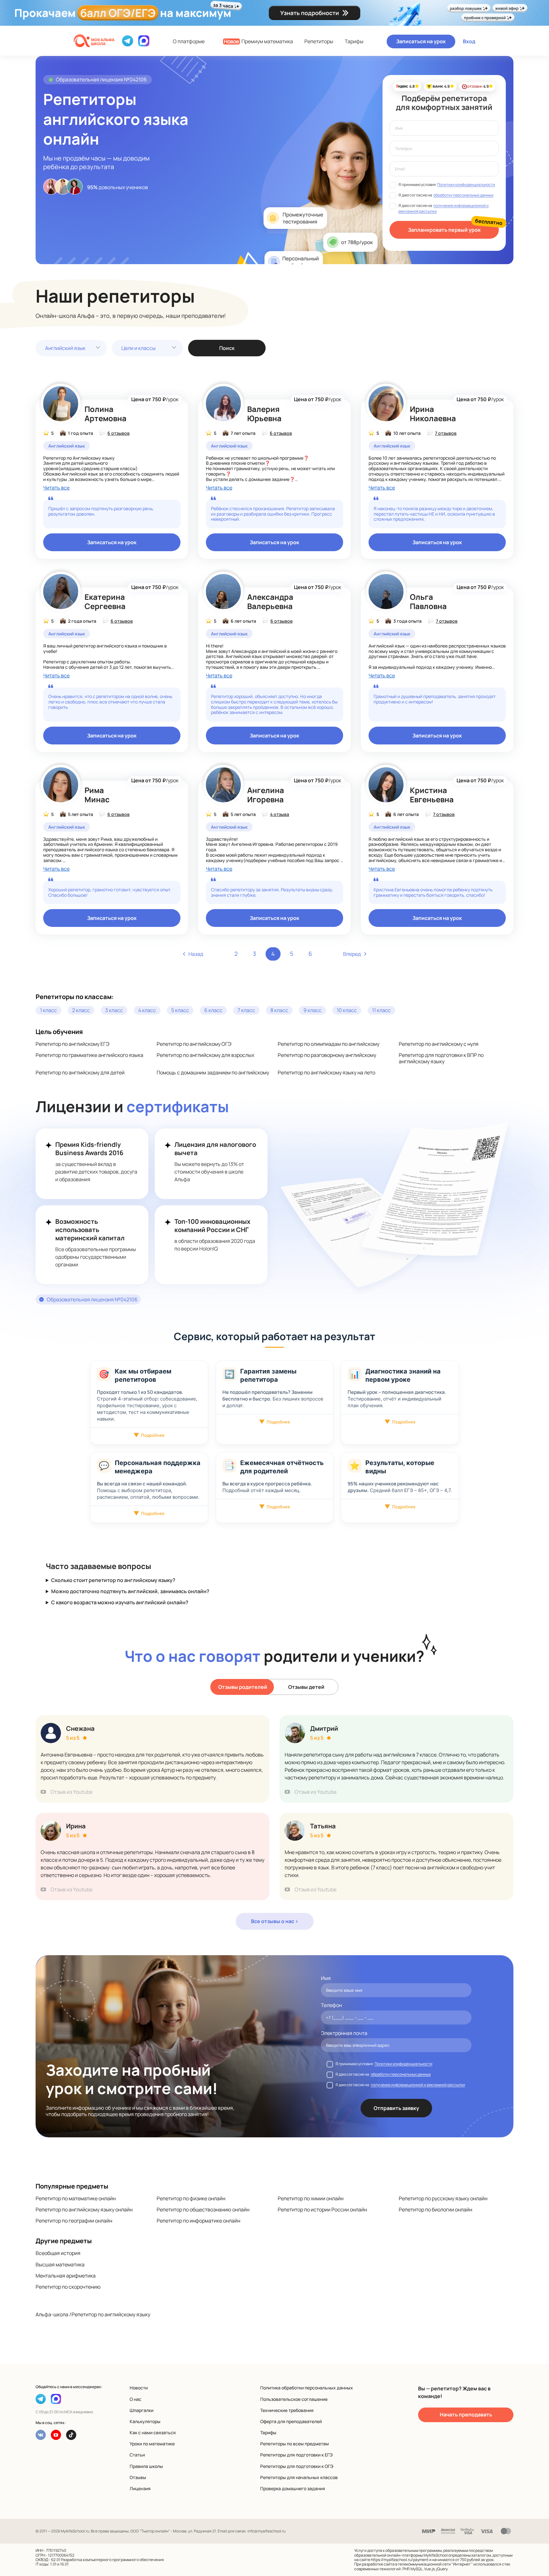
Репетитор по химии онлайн (311, 2198)
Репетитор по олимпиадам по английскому (329, 1044)
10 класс (347, 1010)
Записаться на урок (421, 41)
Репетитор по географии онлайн (74, 2221)
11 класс (381, 1010)
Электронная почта (344, 2033)
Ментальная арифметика (66, 2276)
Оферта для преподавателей (291, 2421)
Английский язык (65, 348)
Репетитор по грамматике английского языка (89, 1055)
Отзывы (138, 2477)
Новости (139, 2388)
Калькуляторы (145, 2421)
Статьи (137, 2455)
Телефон (331, 2005)
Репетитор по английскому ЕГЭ (72, 1044)
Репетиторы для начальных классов (299, 2477)
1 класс (48, 1010)
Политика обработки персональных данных (307, 2388)
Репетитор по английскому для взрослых (205, 1055)
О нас (136, 2399)
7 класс (246, 1010)
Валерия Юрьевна (264, 414)
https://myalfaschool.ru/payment (400, 2560)
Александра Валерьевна (270, 601)
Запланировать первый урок (444, 230)
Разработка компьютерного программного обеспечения (112, 2560)
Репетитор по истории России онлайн (322, 2209)
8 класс (279, 1010)
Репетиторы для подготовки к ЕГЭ (296, 2455)
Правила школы (146, 2466)
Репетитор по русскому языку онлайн (443, 2198)
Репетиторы (319, 41)
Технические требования (287, 2410)
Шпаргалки (142, 2410)
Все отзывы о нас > (275, 1921)
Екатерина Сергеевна (105, 601)
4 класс (147, 1010)
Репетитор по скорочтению (68, 2287)
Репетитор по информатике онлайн (198, 2221)
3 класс (114, 1010)
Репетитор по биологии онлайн (435, 2209)
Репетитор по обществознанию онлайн (203, 2209)
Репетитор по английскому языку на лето (326, 1072)
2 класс (81, 1010)
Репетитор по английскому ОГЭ (194, 1044)
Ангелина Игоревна (266, 795)
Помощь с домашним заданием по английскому (213, 1072)
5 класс (180, 1010)
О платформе (189, 41)
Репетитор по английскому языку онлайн (84, 2209)
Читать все (56, 488)
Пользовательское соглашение (294, 2399)
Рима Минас (97, 795)
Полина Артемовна (105, 414)
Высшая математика (60, 2264)
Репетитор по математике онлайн (76, 2198)
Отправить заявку (396, 2108)
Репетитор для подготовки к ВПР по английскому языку (441, 1058)
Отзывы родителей (243, 1687)
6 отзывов (119, 433)
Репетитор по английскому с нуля (439, 1044)
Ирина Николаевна (433, 414)
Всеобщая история (58, 2253)
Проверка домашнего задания (293, 2488)
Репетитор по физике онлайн (191, 2198)
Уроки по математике (152, 2444)
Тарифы (354, 41)
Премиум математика (258, 41)
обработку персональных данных (463, 195)
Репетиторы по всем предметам (295, 2444)
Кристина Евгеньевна (432, 795)
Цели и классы (139, 348)
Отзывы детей (306, 1687)
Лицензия (140, 2488)
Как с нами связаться (153, 2432)
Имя (326, 1978)
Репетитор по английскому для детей (80, 1072)
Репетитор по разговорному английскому (327, 1055)
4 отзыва (280, 814)
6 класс (213, 1010)
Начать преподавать (466, 2415)
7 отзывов (446, 433)
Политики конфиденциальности (466, 185)
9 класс (312, 1010)
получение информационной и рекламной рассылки (418, 2085)
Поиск (227, 348)
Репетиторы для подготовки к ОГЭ (297, 2466)
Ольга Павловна (428, 601)
